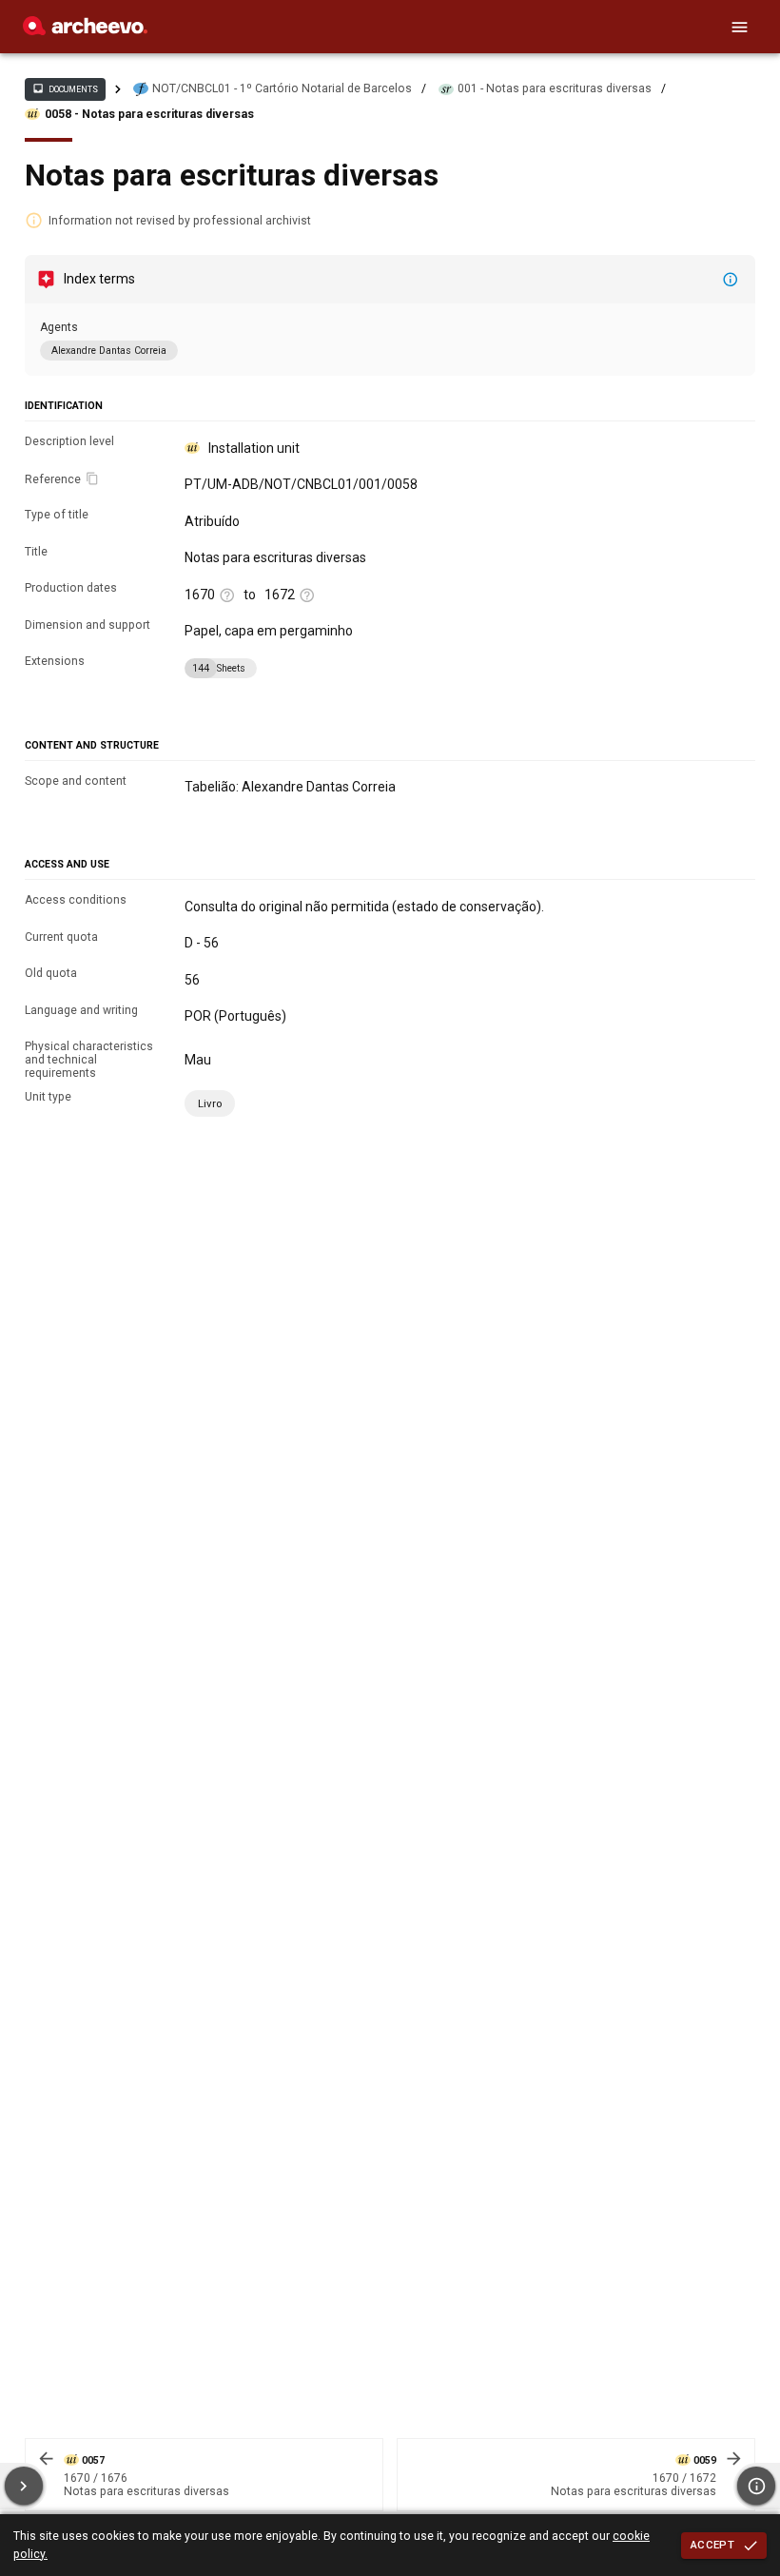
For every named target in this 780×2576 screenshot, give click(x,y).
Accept (712, 2545)
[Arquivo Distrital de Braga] (85, 30)
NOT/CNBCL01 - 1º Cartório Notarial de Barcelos (282, 88)
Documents (65, 88)
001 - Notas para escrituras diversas (555, 88)
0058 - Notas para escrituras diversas (149, 114)
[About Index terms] (731, 280)
